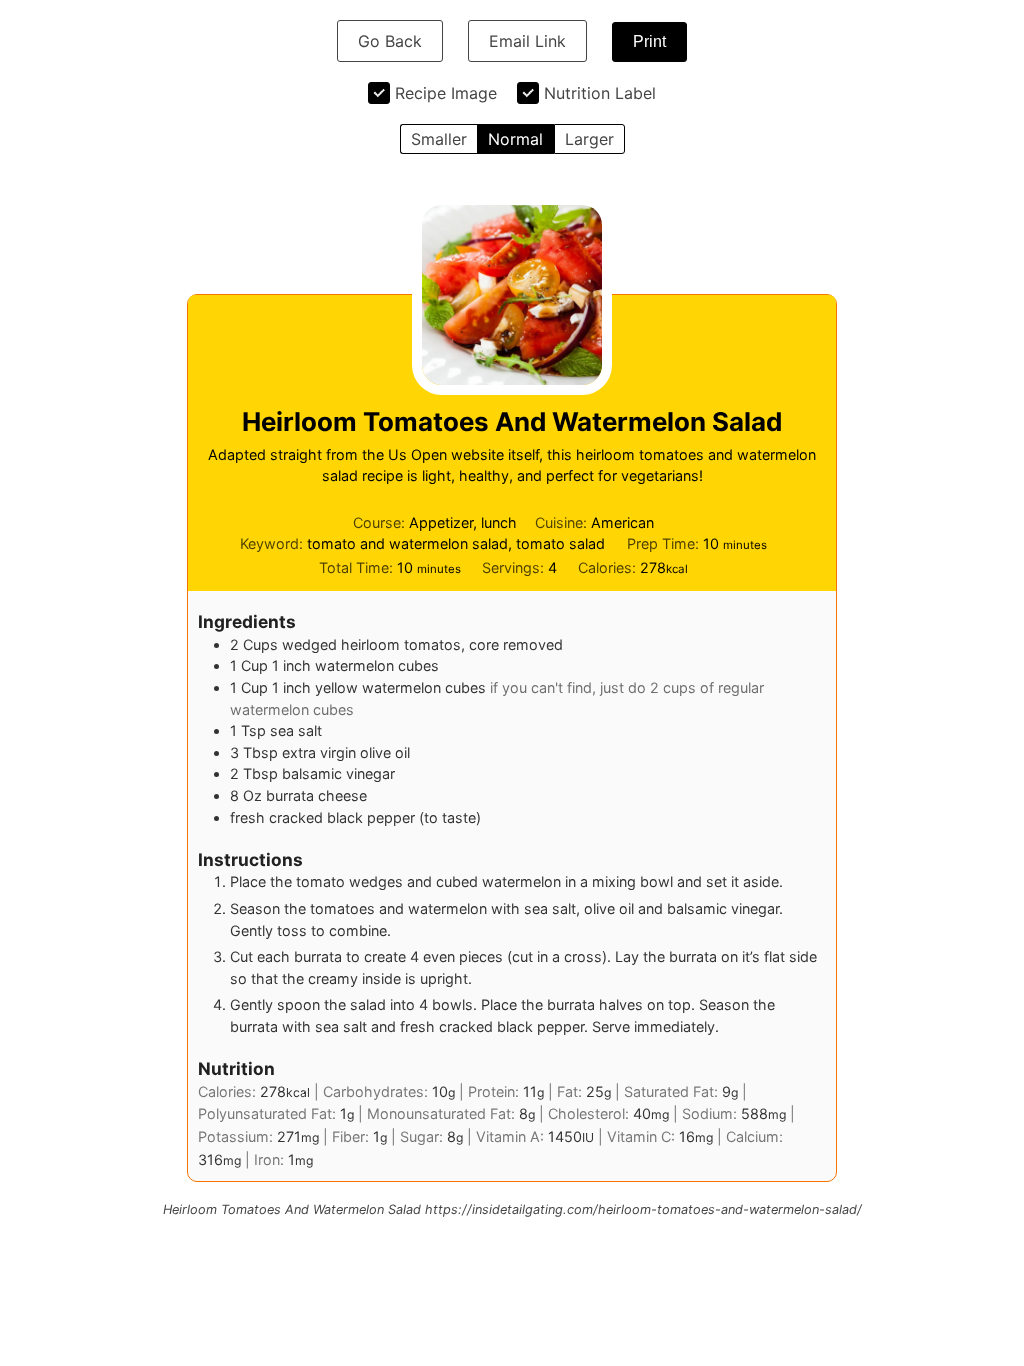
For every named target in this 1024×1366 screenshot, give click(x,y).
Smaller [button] (439, 139)
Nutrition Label (600, 93)
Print (649, 41)
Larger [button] (589, 139)
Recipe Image (446, 93)
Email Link (527, 41)
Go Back (390, 41)
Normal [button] (515, 139)
